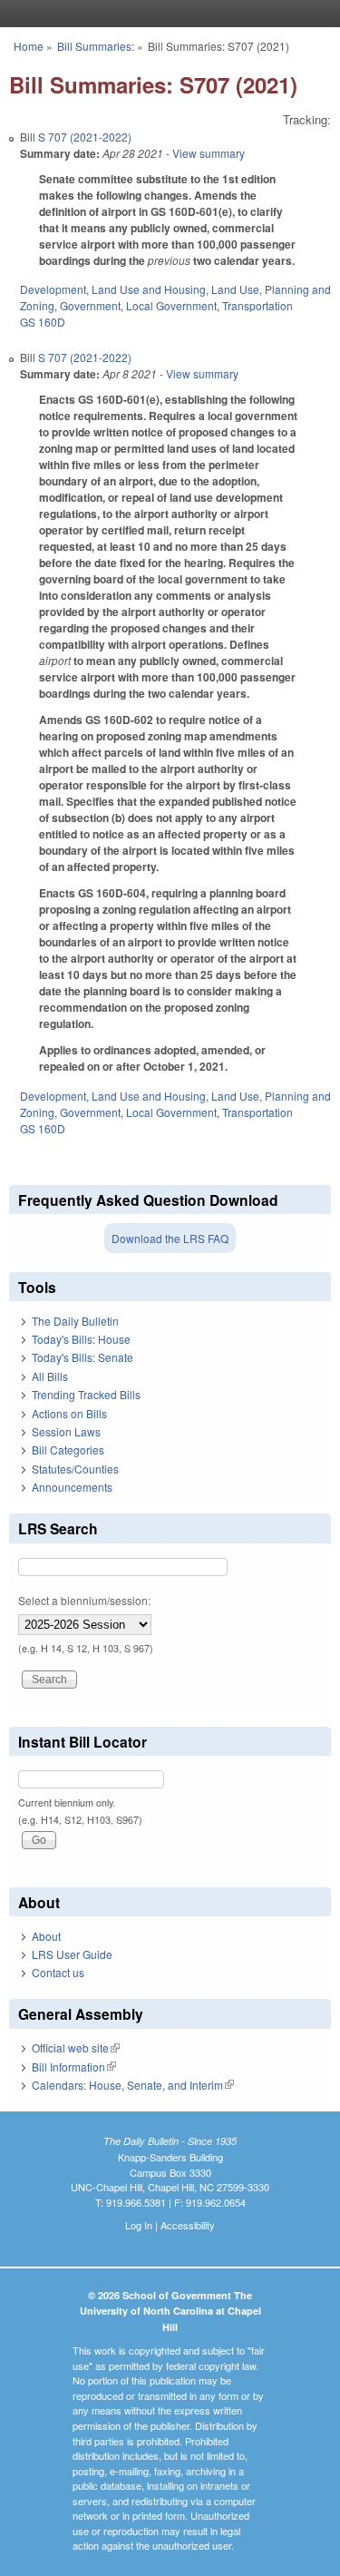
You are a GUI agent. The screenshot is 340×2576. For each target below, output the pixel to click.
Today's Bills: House (81, 1339)
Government (90, 305)
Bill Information (74, 2067)
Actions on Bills (69, 1413)
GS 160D (43, 322)
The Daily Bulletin (75, 1321)
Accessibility (188, 2225)
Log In (139, 2225)
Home (29, 46)
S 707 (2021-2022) (85, 137)
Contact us (58, 1972)
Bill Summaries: (96, 46)
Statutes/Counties (75, 1469)
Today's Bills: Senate (83, 1357)
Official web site (76, 2047)
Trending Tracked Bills (86, 1394)
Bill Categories (68, 1450)
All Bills (50, 1376)
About (46, 1936)
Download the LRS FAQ (170, 1238)
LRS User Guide (72, 1954)
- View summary (204, 153)
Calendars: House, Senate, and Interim (133, 2085)
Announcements (72, 1487)
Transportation (257, 305)
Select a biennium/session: (84, 1600)
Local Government (171, 305)
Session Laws (66, 1431)
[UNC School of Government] (166, 14)
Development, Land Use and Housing (113, 289)
